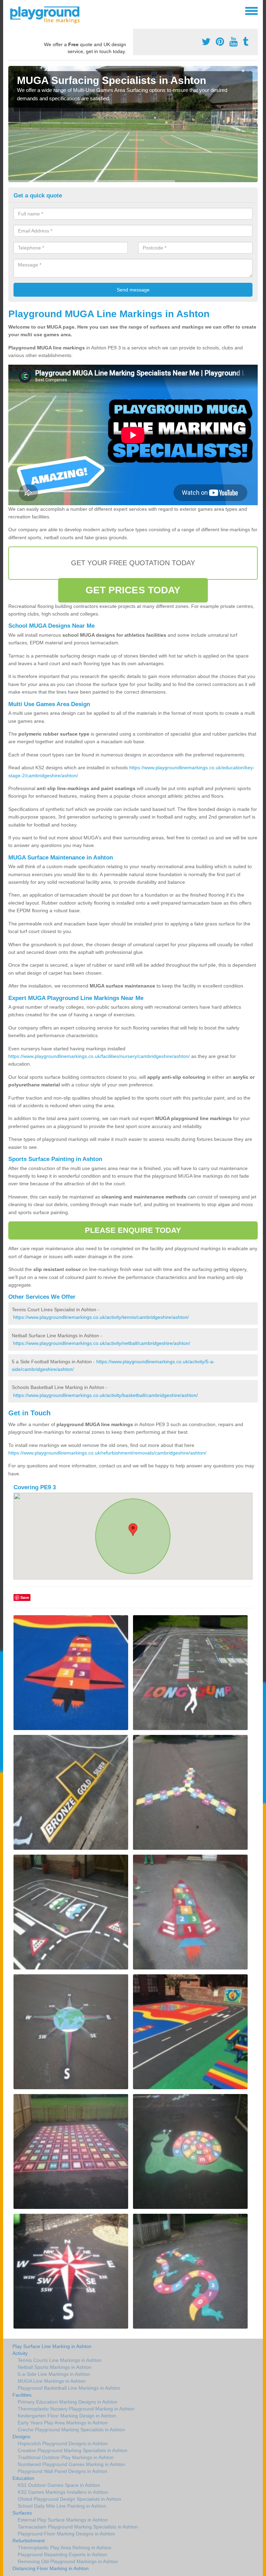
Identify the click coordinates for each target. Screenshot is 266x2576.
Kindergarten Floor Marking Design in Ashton (67, 2416)
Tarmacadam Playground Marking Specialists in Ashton (78, 2527)
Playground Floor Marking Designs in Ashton (66, 2534)
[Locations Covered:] (11, 10)
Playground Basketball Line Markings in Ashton (69, 2388)
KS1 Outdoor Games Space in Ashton (59, 2485)
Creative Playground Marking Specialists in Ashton (73, 2450)
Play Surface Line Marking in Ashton (52, 2346)
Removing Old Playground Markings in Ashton (68, 2561)
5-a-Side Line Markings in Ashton (54, 2374)
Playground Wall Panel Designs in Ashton (63, 2471)
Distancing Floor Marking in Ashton (51, 2568)
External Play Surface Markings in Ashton (63, 2520)
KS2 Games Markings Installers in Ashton (63, 2492)
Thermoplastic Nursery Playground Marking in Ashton (76, 2409)
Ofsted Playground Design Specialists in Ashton (69, 2499)
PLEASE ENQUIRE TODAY (133, 1230)
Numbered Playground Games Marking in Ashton (71, 2464)
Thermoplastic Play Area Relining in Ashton (65, 2548)
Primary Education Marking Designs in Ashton (68, 2402)
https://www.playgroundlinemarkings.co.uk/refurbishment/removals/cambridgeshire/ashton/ (107, 1453)
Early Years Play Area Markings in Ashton (63, 2423)
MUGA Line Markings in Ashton (52, 2381)
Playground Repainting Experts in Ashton (62, 2554)
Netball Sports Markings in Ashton (55, 2367)
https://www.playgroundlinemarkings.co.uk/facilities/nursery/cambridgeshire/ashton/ (99, 1056)
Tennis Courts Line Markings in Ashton (60, 2360)
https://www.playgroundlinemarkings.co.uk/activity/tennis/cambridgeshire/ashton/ (101, 1317)
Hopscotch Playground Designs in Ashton (63, 2443)
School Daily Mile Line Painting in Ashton (62, 2506)
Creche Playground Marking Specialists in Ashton (71, 2430)
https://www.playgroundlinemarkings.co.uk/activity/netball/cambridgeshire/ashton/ (102, 1343)
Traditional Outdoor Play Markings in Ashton (66, 2457)
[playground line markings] (49, 14)
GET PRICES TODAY (133, 590)
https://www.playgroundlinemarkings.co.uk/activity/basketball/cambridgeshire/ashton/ (105, 1395)
